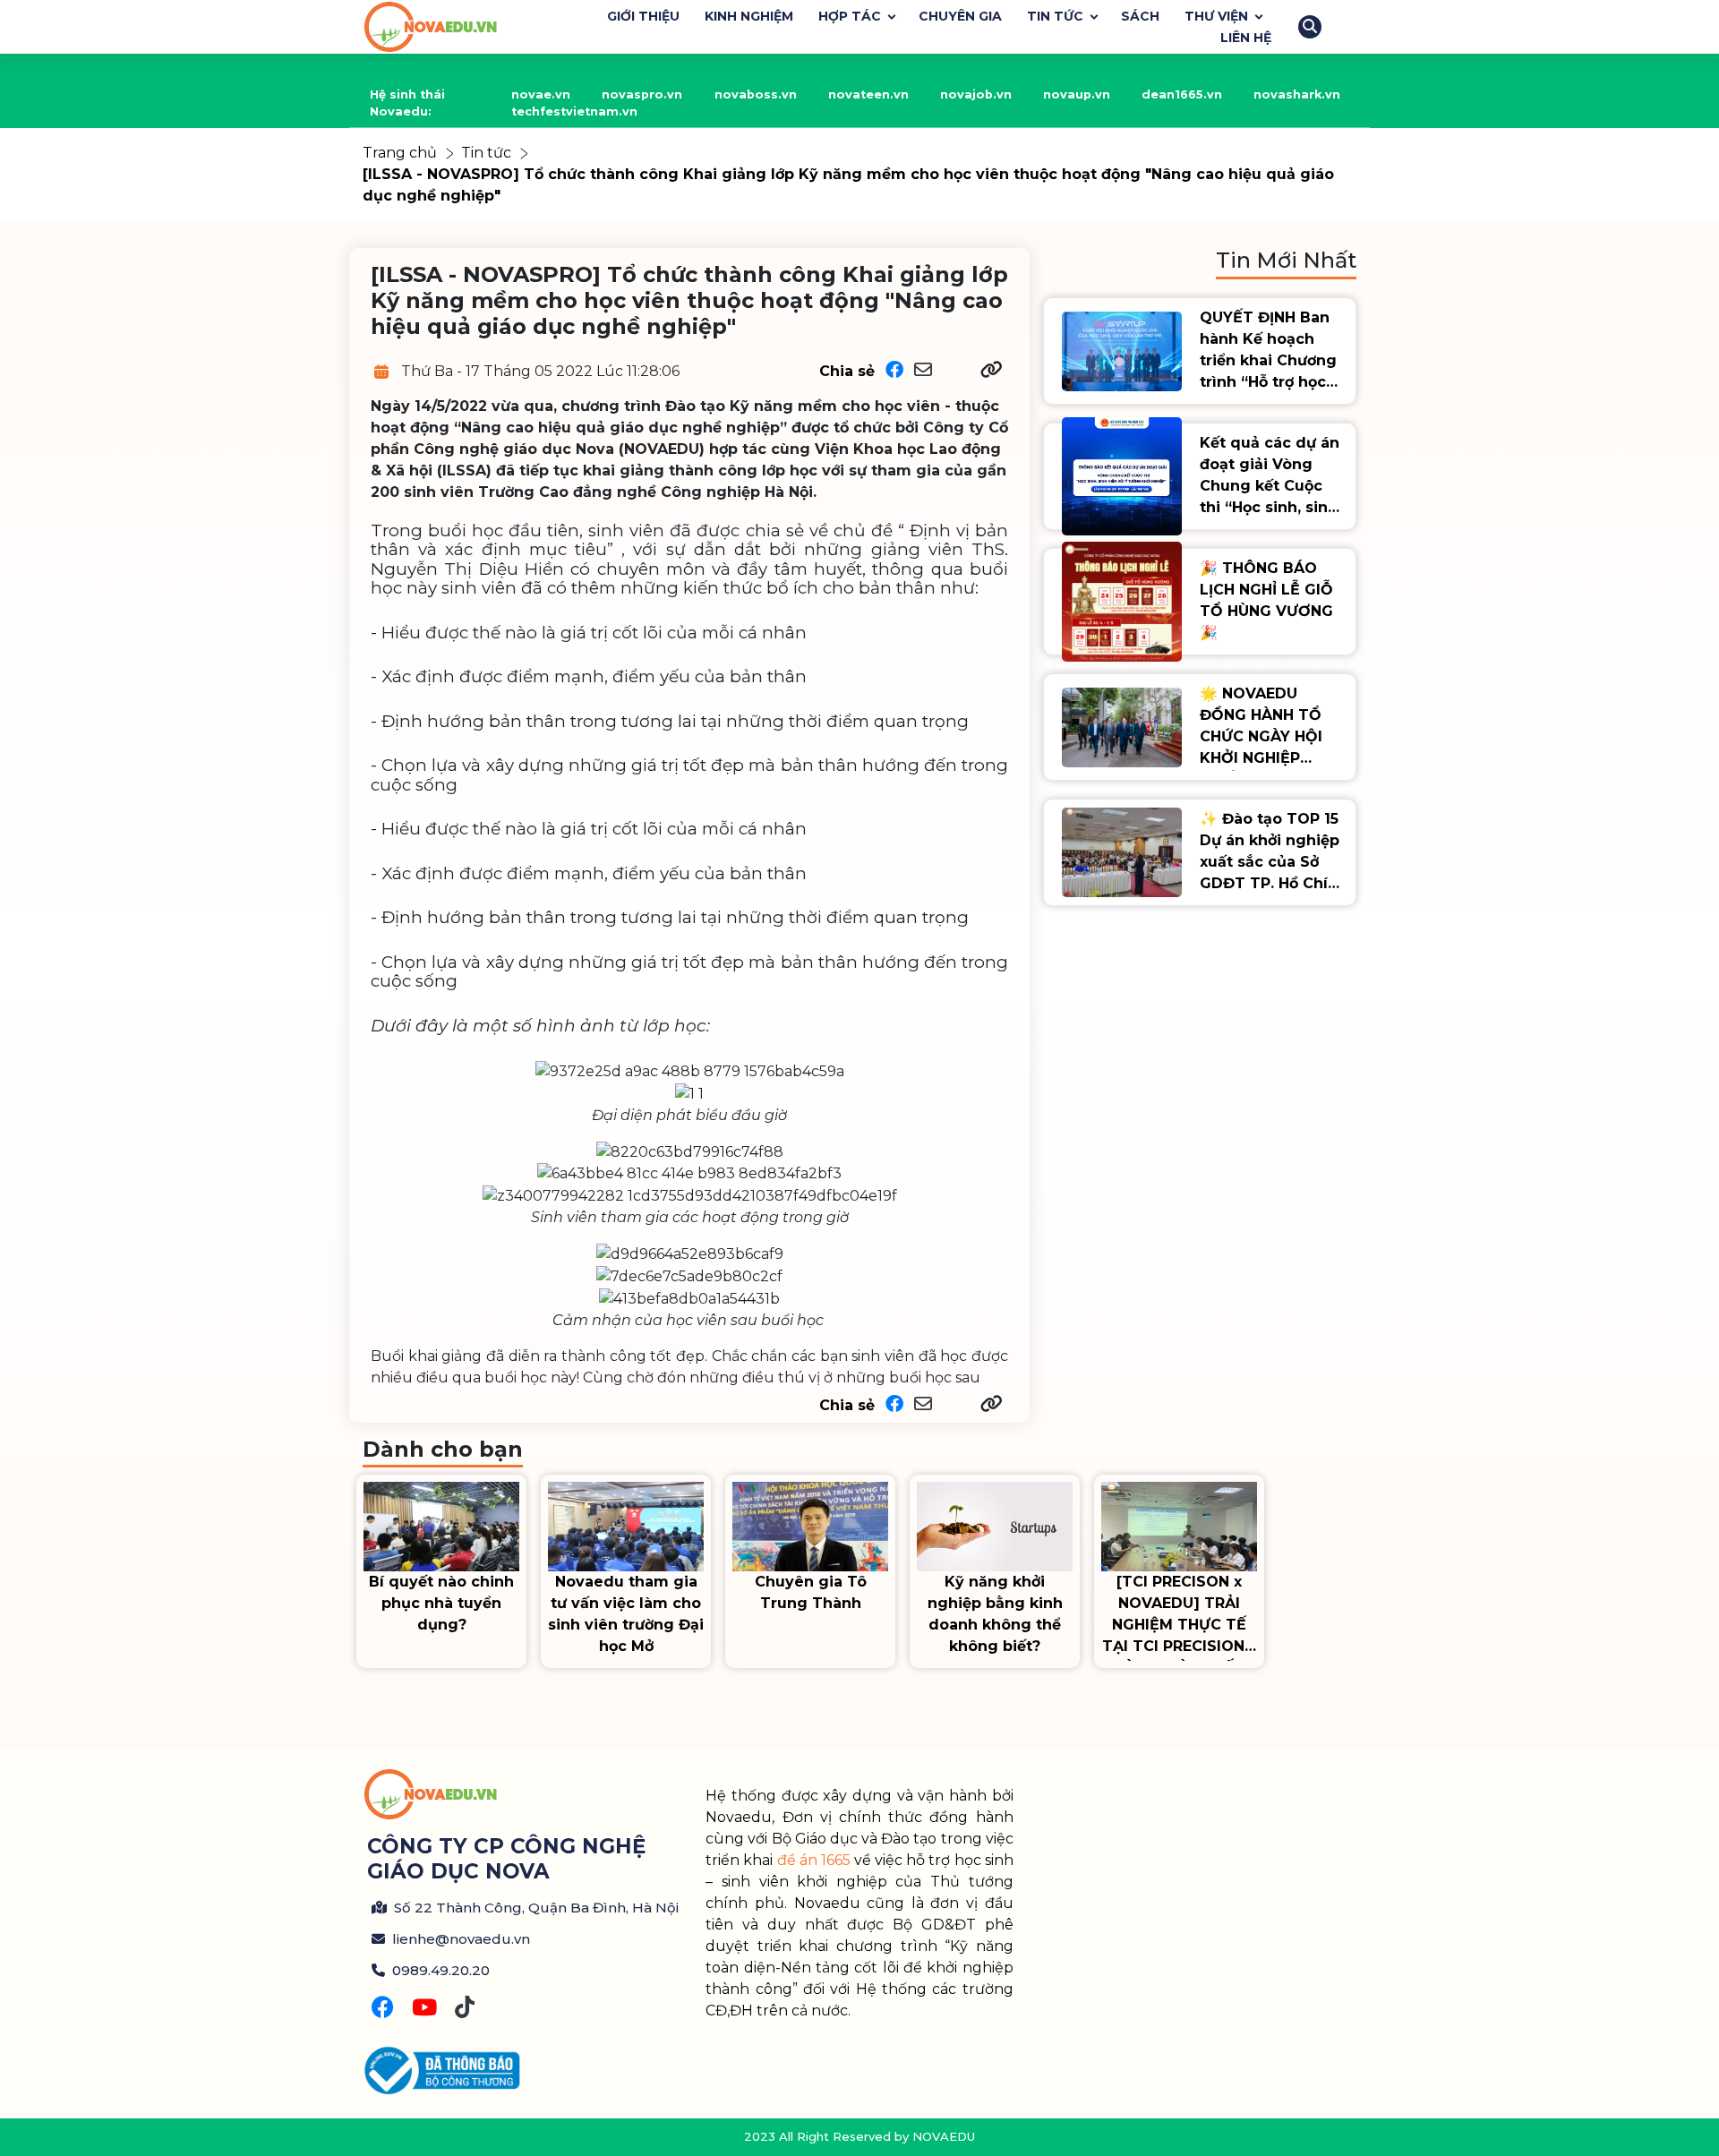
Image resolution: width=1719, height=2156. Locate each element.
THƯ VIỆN (1216, 16)
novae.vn (541, 94)
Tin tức (486, 153)
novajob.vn (976, 94)
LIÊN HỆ (1246, 38)
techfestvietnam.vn (574, 111)
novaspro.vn (642, 94)
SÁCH (1140, 16)
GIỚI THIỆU (643, 16)
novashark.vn (1297, 94)
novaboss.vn (756, 94)
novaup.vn (1077, 94)
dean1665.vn (1182, 94)
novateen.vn (868, 94)
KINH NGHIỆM (749, 16)
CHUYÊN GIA (960, 16)
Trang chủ (400, 153)
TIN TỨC (1055, 16)
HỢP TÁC (850, 16)
